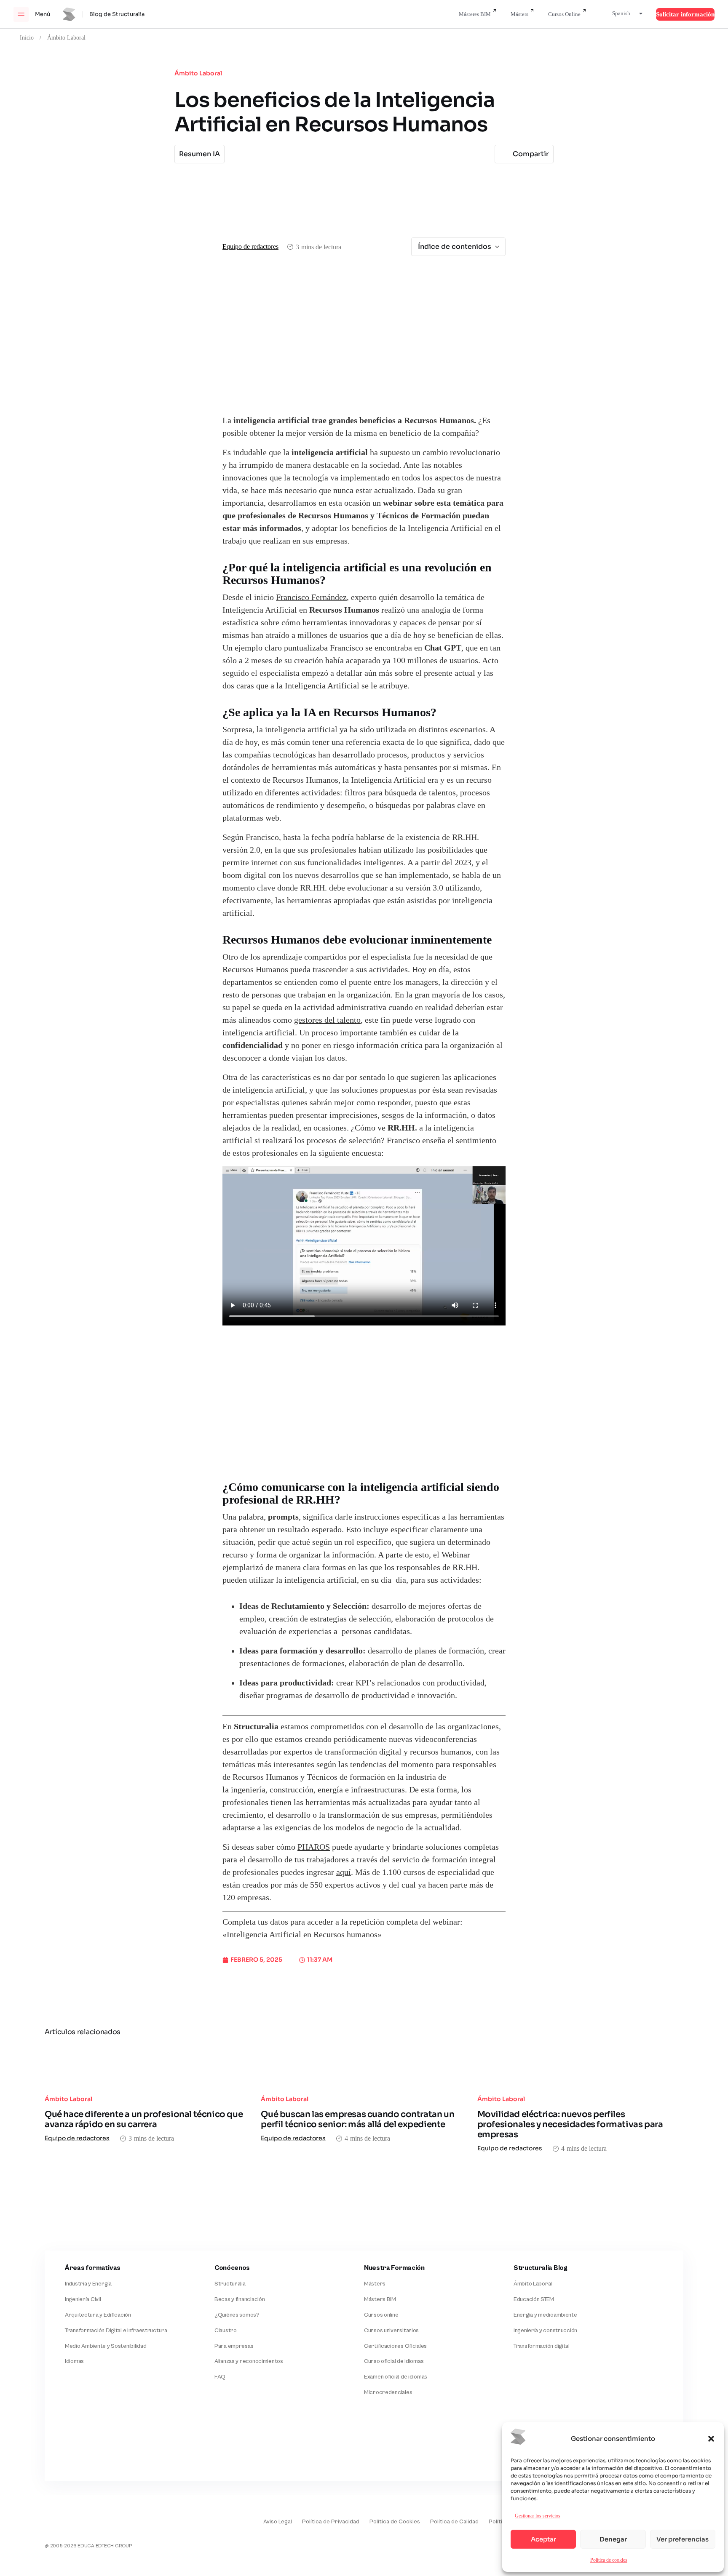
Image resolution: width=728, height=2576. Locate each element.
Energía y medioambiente (545, 2315)
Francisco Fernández (311, 597)
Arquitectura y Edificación (98, 2315)
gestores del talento (327, 1020)
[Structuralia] (86, 2447)
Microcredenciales (388, 2392)
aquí (344, 1872)
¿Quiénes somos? (237, 2315)
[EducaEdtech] (66, 2516)
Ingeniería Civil (83, 2299)
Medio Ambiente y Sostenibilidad (106, 2346)
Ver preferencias (682, 2539)
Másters (519, 14)
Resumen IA (199, 154)
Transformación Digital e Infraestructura (116, 2331)
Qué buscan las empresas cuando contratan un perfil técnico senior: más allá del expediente (357, 2119)
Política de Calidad (454, 2522)
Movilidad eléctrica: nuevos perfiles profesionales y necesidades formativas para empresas (570, 2124)
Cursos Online (564, 14)
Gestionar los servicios (538, 2516)
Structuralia (230, 2284)
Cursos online (381, 2315)
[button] (711, 2439)
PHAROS (314, 1847)
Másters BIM (380, 2299)
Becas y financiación (240, 2299)
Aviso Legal (278, 2522)
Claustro (226, 2331)
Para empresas (234, 2346)
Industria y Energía (88, 2284)
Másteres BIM (475, 14)
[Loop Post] (148, 2065)
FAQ (220, 2377)
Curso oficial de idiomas (394, 2361)
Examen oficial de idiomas (396, 2377)
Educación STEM (534, 2299)
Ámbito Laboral (66, 37)
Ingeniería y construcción (545, 2331)
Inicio (27, 37)
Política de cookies (609, 2560)
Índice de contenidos (455, 247)
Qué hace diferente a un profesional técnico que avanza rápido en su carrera (144, 2119)
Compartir (531, 154)
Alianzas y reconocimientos (249, 2361)
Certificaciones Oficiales (395, 2346)
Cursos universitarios (391, 2331)
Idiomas (74, 2361)
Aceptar (543, 2539)
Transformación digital (542, 2346)
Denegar (613, 2539)
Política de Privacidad (331, 2522)
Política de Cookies (395, 2522)
